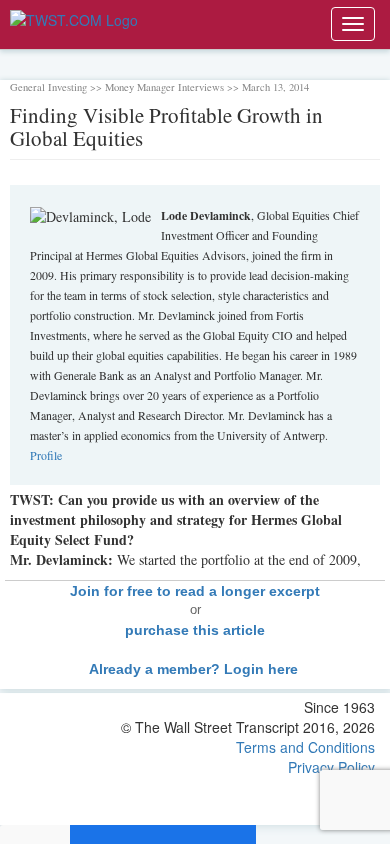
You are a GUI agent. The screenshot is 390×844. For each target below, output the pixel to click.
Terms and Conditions (305, 747)
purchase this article (195, 630)
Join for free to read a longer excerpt (195, 591)
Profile (46, 455)
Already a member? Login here (195, 669)
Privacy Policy (331, 767)
